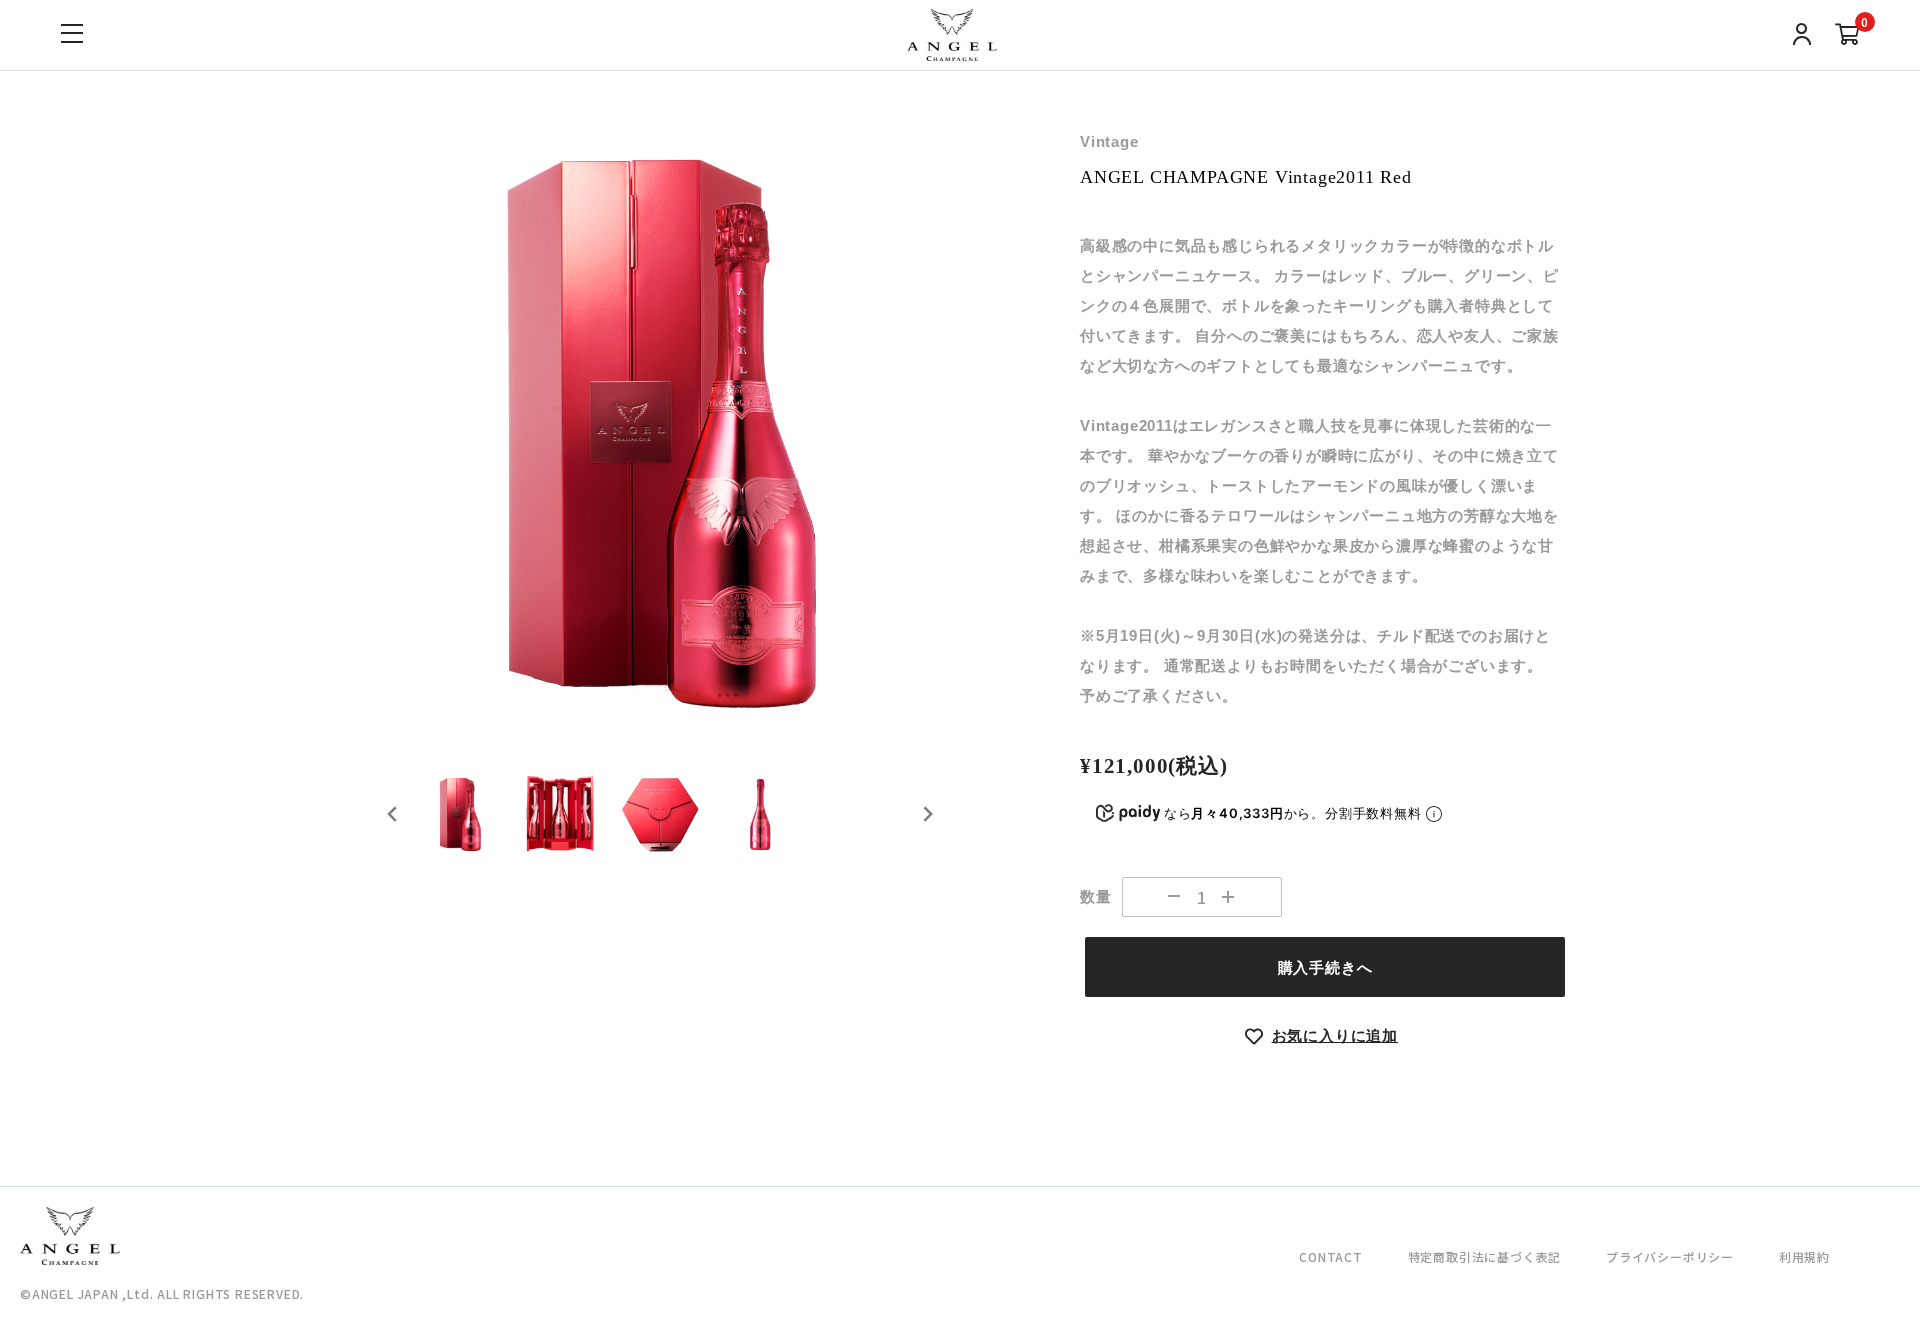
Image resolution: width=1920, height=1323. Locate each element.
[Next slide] (927, 814)
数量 (1096, 896)
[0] (1847, 37)
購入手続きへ (1325, 967)
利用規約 (1804, 1256)
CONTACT (1331, 1256)
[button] (460, 814)
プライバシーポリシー (1670, 1256)
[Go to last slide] (393, 814)
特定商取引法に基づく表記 (1485, 1256)
